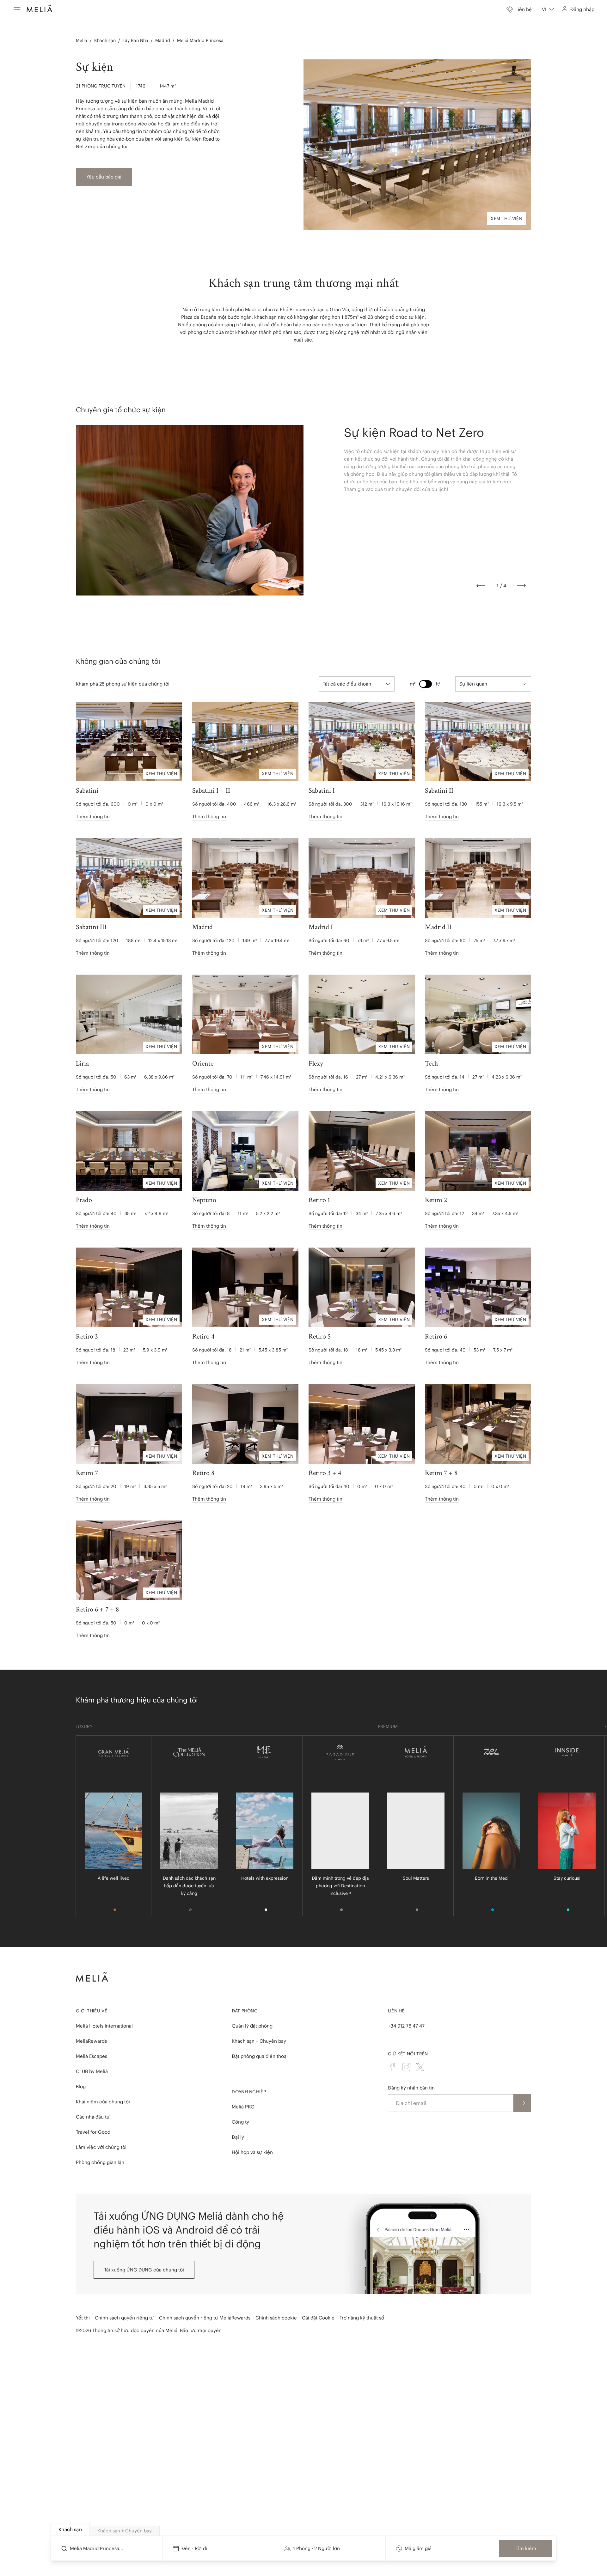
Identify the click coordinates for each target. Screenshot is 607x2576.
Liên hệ (396, 2011)
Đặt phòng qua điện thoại (260, 2056)
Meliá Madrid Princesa (200, 40)
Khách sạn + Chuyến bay (259, 2041)
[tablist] (304, 2530)
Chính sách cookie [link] (276, 2318)
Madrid (163, 40)
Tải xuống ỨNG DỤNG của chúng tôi (144, 2270)
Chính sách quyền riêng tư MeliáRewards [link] (205, 2318)
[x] (420, 2067)
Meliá (82, 40)
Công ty (240, 2122)
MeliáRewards (91, 2041)
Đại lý (238, 2137)
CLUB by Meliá (92, 2071)
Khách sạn (105, 40)
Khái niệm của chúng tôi (103, 2102)
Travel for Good (93, 2132)
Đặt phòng (245, 2011)
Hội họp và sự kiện (252, 2152)
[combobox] (548, 9)
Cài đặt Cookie (318, 2318)
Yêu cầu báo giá (104, 177)
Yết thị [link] (83, 2318)
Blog (81, 2086)
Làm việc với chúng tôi (101, 2147)
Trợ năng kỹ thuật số (362, 2318)
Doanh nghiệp (249, 2092)
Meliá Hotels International (104, 2026)
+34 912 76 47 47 (406, 2026)
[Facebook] (392, 2067)
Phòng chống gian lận (100, 2162)
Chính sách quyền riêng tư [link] (124, 2318)
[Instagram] (406, 2067)
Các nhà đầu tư (93, 2117)
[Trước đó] (481, 586)
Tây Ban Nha (135, 40)
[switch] (426, 684)
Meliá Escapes (92, 2056)
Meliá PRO (243, 2107)
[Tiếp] (521, 586)
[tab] (70, 2529)
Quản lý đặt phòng (252, 2026)
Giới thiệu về (92, 2011)
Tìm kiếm (526, 2548)
